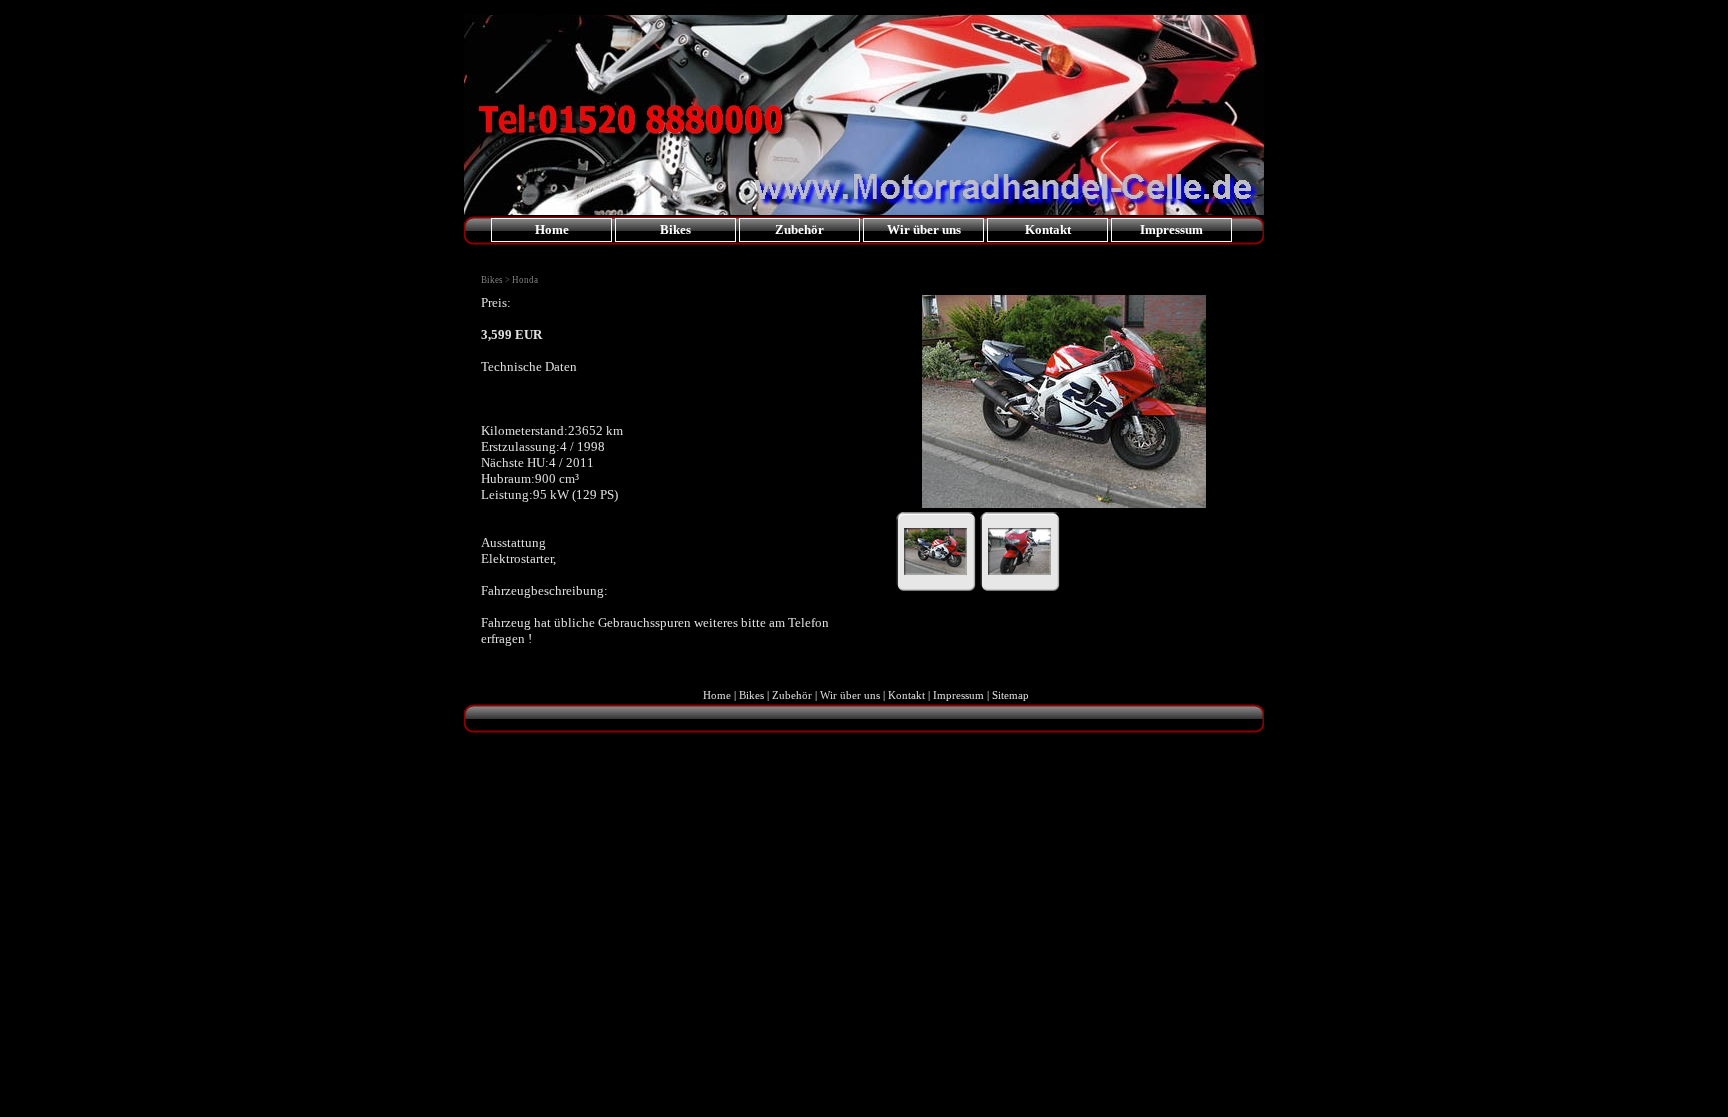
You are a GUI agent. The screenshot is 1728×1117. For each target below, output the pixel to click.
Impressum (1171, 229)
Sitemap (1010, 695)
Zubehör (792, 695)
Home (552, 229)
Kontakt (1048, 229)
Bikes (751, 695)
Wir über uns (924, 229)
